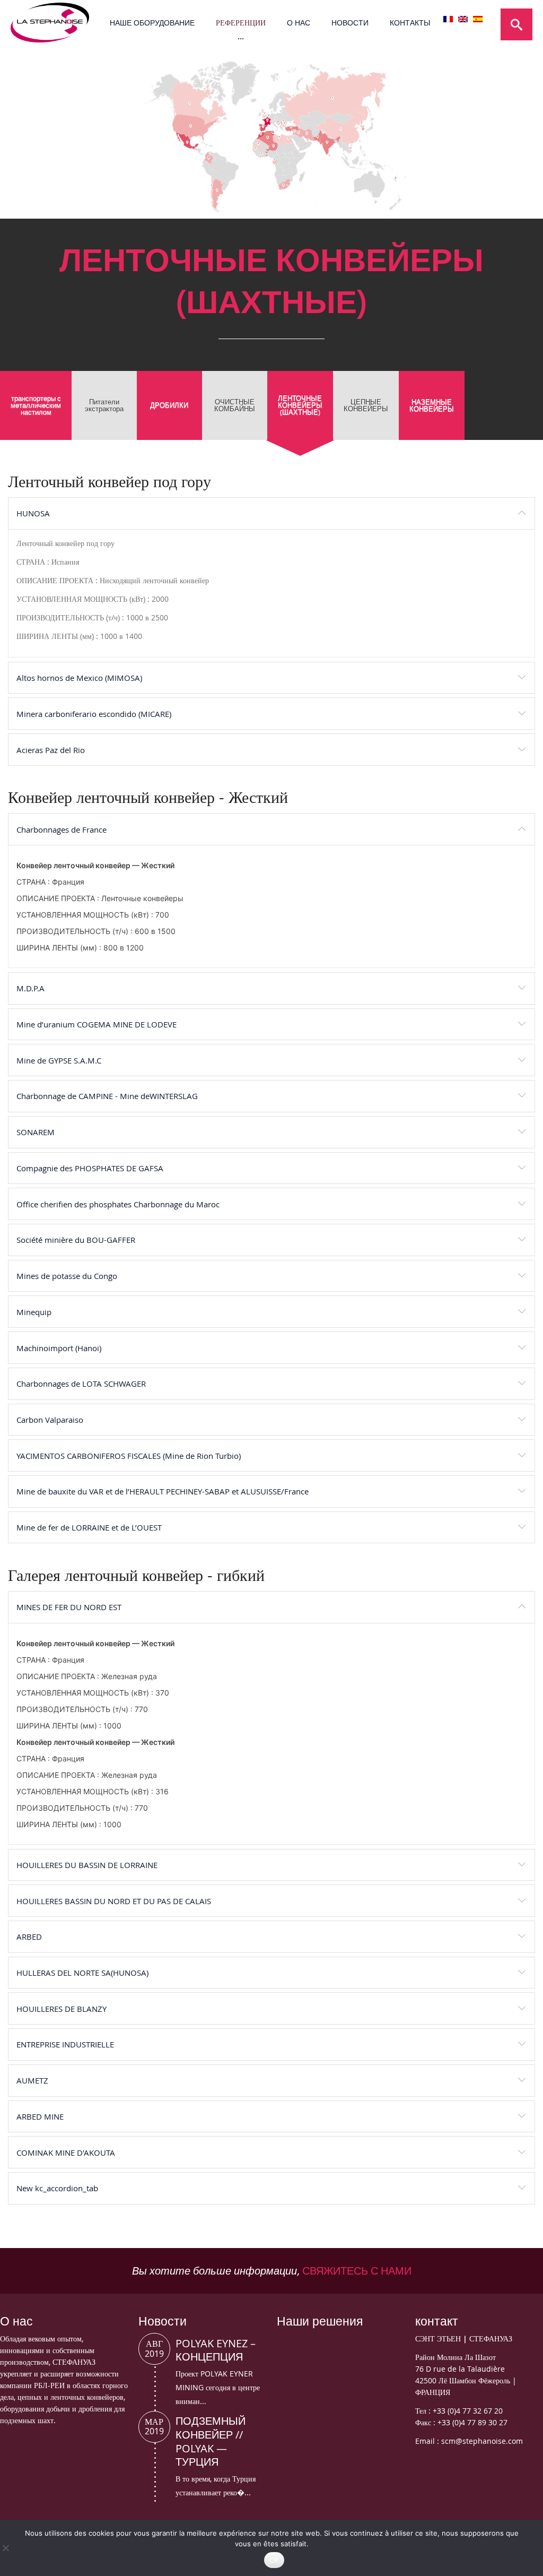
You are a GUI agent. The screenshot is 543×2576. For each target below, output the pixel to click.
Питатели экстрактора (104, 405)
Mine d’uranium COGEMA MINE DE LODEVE (97, 1024)
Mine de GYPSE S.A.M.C (59, 1060)
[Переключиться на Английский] (463, 19)
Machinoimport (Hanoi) (59, 1348)
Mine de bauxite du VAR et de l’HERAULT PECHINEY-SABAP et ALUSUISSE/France (163, 1491)
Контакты (410, 23)
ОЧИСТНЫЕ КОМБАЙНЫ (235, 405)
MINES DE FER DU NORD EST (69, 1607)
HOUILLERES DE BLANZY (62, 2009)
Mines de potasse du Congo (67, 1276)
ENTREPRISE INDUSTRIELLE (65, 2044)
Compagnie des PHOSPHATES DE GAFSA (90, 1168)
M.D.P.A (30, 988)
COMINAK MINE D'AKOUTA (66, 2153)
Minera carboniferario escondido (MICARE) (94, 714)
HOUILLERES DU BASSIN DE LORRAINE (87, 1865)
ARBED (29, 1937)
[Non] (5, 2548)
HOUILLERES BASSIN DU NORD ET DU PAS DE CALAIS (114, 1901)
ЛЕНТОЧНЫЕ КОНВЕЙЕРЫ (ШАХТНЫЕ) (300, 405)
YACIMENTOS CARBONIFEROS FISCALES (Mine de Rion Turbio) (129, 1456)
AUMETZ (32, 2080)
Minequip (34, 1312)
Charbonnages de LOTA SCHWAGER (81, 1384)
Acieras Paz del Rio (51, 750)
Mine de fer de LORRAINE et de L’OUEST (89, 1527)
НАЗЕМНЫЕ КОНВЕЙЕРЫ (432, 405)
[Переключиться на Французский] (448, 19)
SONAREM (36, 1132)
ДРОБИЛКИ (169, 405)
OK (274, 2560)
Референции (241, 23)
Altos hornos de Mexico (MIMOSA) (79, 678)
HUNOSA (33, 513)
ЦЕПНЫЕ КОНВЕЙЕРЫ (366, 405)
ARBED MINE (40, 2116)
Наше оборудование (152, 23)
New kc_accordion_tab (57, 2188)
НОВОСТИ (350, 23)
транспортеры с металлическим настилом (36, 405)
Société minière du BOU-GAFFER (76, 1240)
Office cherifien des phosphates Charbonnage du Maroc (118, 1204)
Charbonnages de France (62, 829)
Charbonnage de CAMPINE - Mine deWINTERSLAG (107, 1096)
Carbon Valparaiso (50, 1420)
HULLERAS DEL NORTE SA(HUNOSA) (82, 1973)
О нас (299, 23)
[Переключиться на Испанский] (478, 19)
